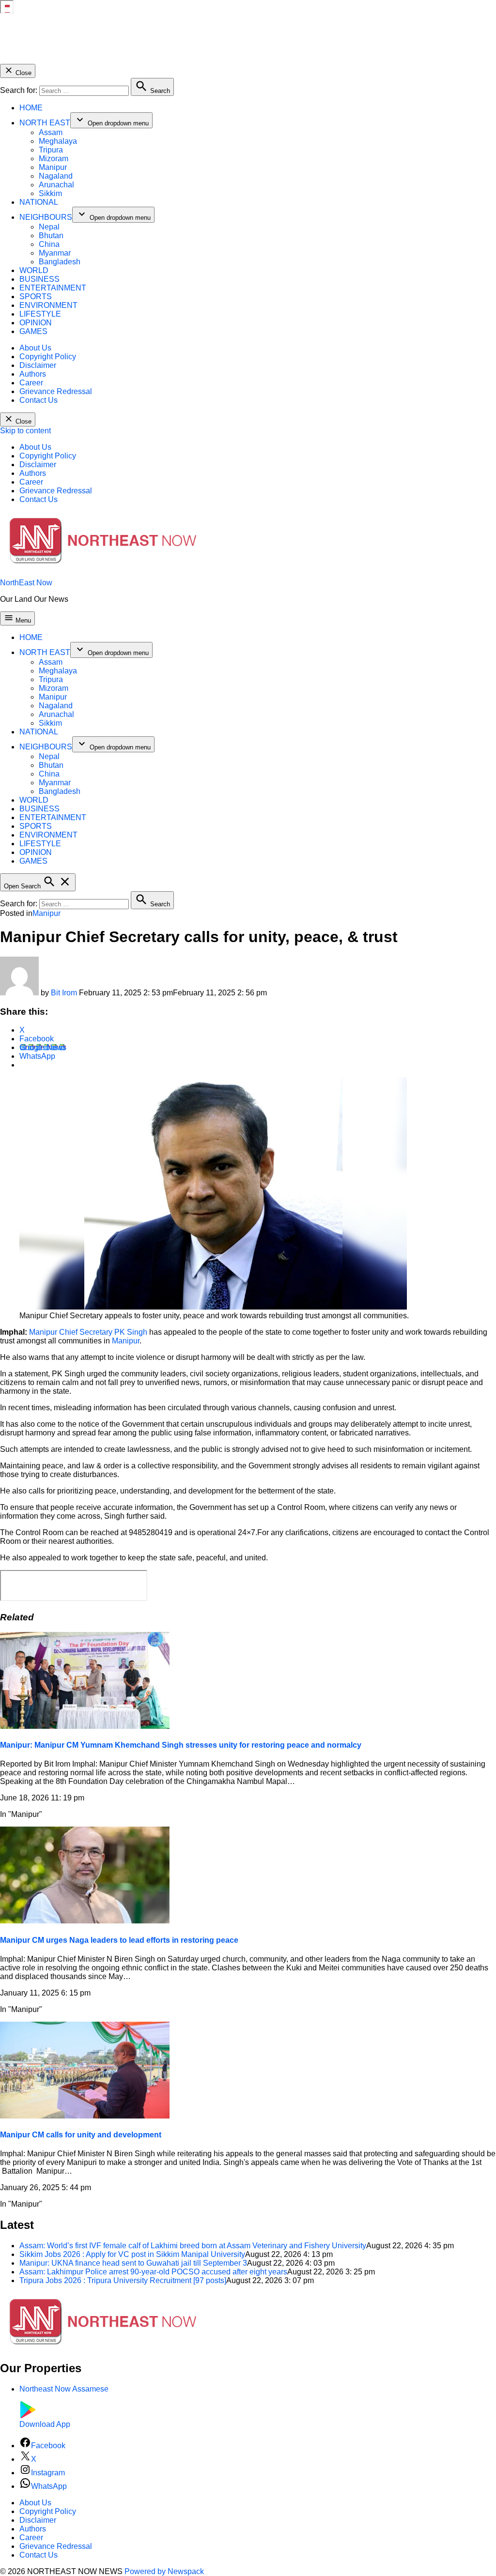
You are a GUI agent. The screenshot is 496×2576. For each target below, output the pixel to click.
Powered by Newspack (164, 2571)
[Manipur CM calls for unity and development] (85, 2116)
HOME (31, 108)
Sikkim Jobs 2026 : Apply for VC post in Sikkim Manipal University (132, 2254)
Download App (45, 2424)
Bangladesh (60, 262)
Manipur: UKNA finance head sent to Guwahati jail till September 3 (133, 2263)
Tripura (51, 150)
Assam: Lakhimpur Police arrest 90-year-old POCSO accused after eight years (153, 2272)
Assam (51, 132)
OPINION (36, 323)
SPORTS (36, 297)
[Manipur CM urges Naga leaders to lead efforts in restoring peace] (85, 1921)
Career (31, 383)
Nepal (49, 227)
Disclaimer (38, 365)
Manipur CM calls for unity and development (81, 2135)
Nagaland (56, 176)
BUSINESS (39, 279)
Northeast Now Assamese (64, 2389)
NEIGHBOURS (46, 217)
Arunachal (56, 185)
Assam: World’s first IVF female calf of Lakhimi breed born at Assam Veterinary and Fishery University (193, 2246)
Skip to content (25, 431)
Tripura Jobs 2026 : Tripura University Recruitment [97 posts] (123, 2280)
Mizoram (54, 159)
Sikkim (50, 193)
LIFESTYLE (40, 314)
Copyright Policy (48, 357)
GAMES (33, 331)
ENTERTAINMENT (53, 288)
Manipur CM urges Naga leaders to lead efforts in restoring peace (119, 1940)
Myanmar (55, 253)
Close (23, 73)
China (49, 244)
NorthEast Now (26, 583)
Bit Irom (64, 993)
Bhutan (51, 236)
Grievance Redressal (56, 391)
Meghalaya (58, 141)
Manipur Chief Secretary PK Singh (88, 1332)
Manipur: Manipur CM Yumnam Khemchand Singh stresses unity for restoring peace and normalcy (181, 1745)
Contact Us (39, 400)
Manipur (53, 167)
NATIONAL (39, 202)
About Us (35, 348)
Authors (33, 374)
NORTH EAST (45, 123)
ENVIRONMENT (48, 305)
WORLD (34, 270)
